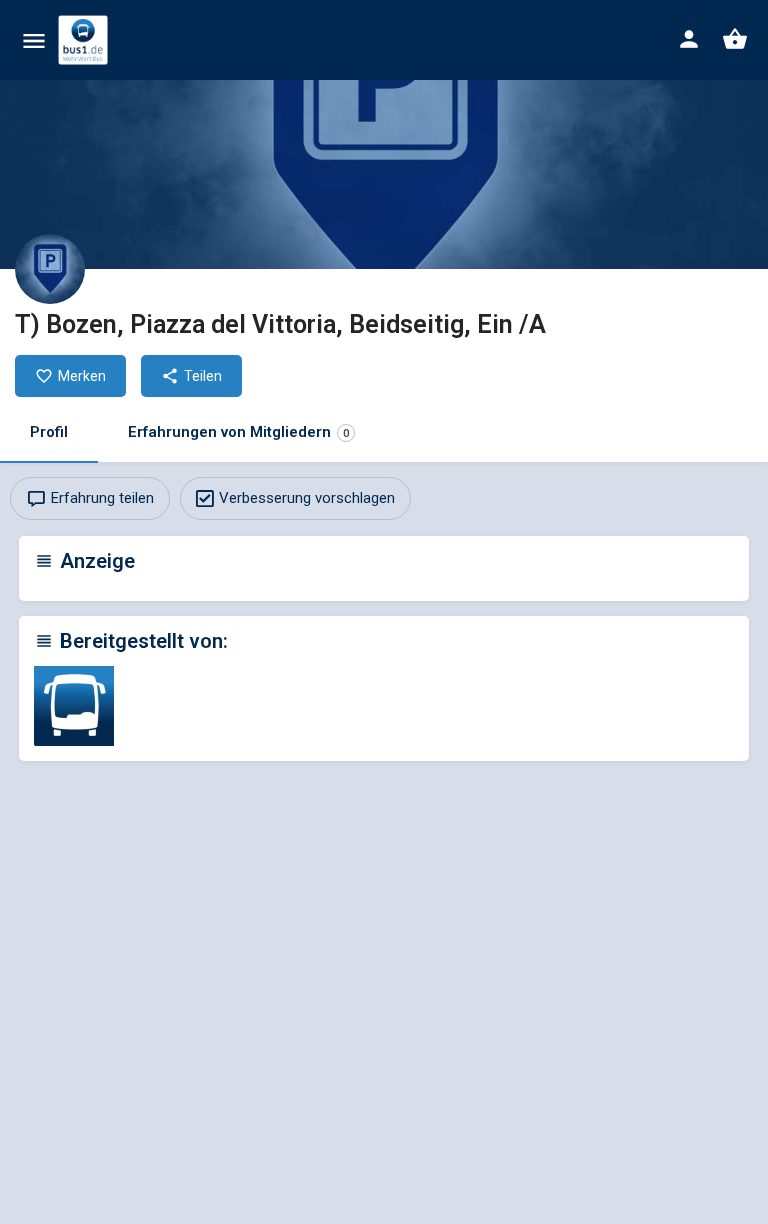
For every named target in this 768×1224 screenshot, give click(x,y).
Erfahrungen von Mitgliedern (238, 432)
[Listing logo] (50, 269)
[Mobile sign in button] (689, 39)
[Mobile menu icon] (34, 40)
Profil (49, 432)
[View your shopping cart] (735, 39)
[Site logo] (85, 40)
